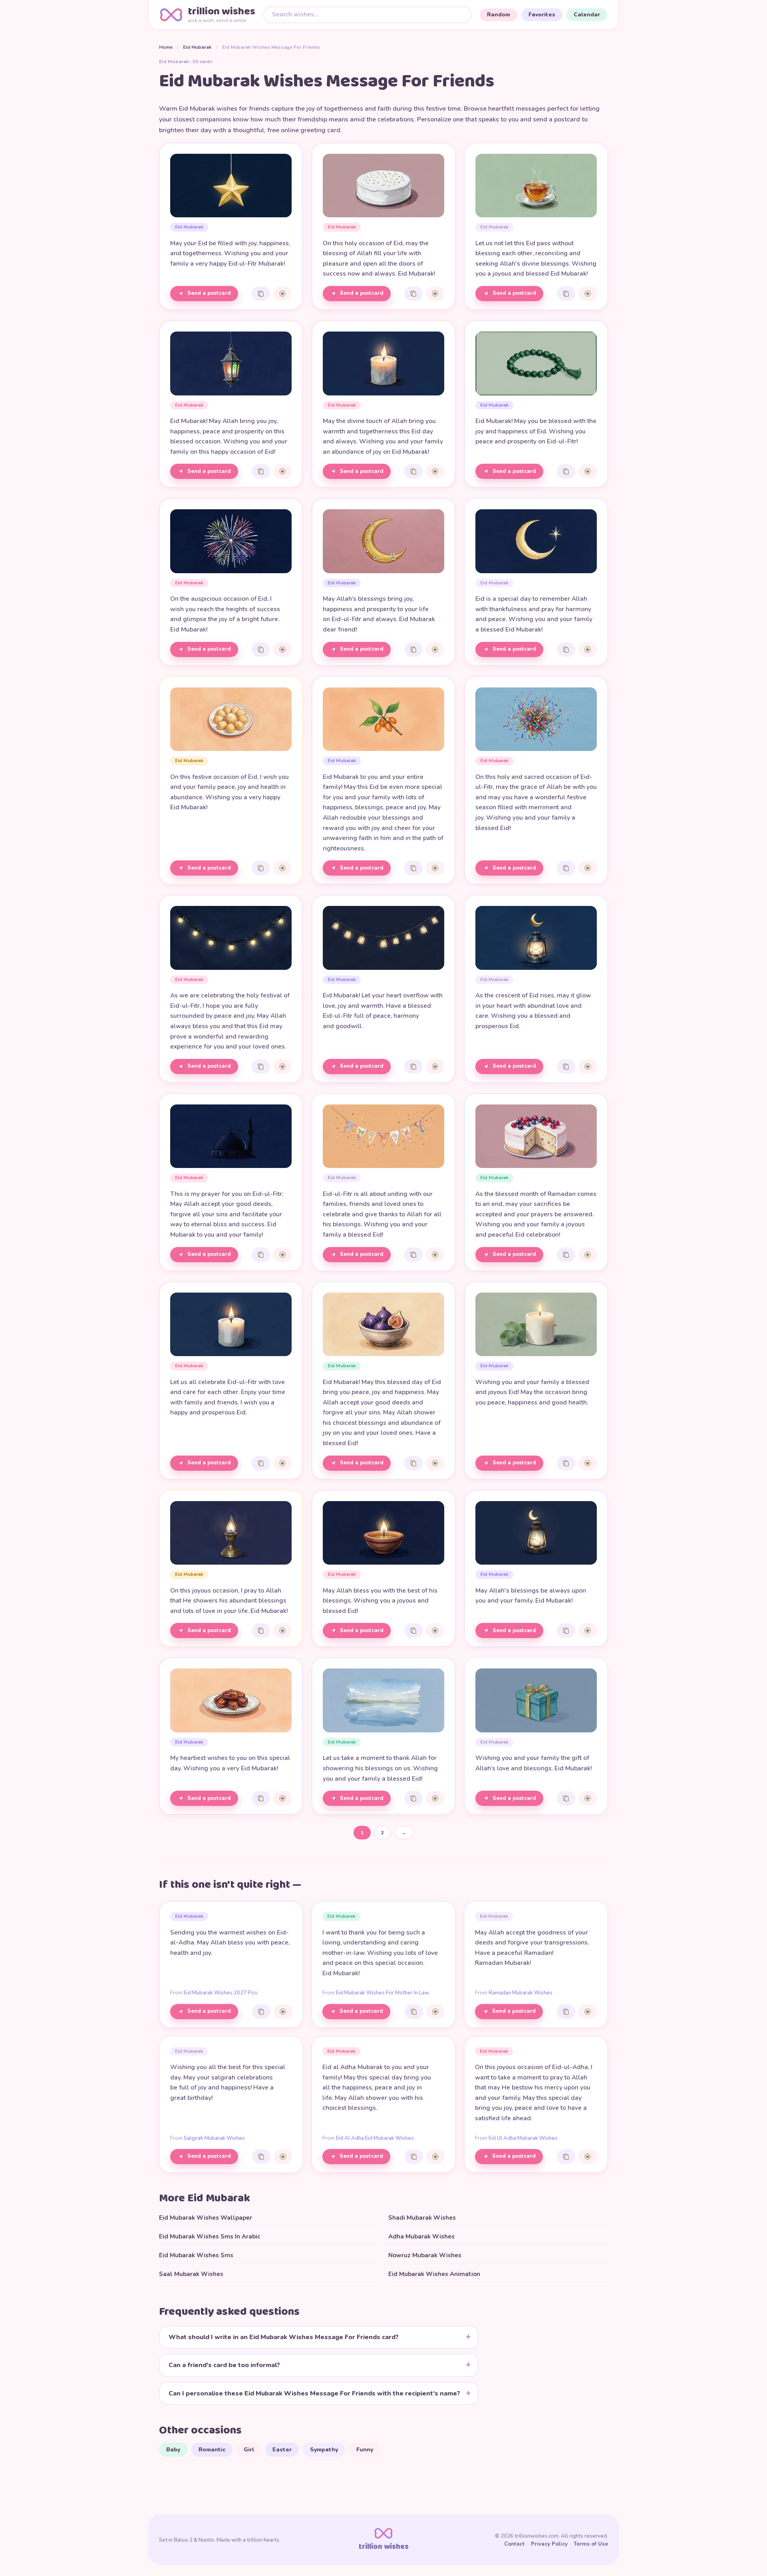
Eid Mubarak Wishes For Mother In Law (383, 1993)
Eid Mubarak (197, 47)
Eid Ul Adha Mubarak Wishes (523, 2138)
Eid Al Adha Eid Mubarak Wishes (375, 2138)
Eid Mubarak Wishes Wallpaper (206, 2218)
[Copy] (261, 294)
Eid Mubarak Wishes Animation (434, 2274)
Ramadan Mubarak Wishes (521, 1993)
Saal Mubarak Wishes (191, 2274)
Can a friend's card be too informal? (224, 2365)
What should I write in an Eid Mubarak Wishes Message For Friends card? (284, 2337)
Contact (515, 2544)
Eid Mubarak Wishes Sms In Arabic (210, 2236)
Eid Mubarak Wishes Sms (196, 2255)
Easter (282, 2450)
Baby (173, 2450)
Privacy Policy (549, 2544)
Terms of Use (591, 2544)
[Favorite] (282, 294)
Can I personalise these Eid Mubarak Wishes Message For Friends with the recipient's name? (314, 2393)
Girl (249, 2450)
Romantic (212, 2450)
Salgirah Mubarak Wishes (214, 2138)
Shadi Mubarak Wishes (422, 2218)
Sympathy (324, 2450)
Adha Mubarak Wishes (421, 2236)
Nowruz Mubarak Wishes (425, 2255)
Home (166, 47)
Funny (365, 2450)
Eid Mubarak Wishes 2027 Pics (221, 1993)
